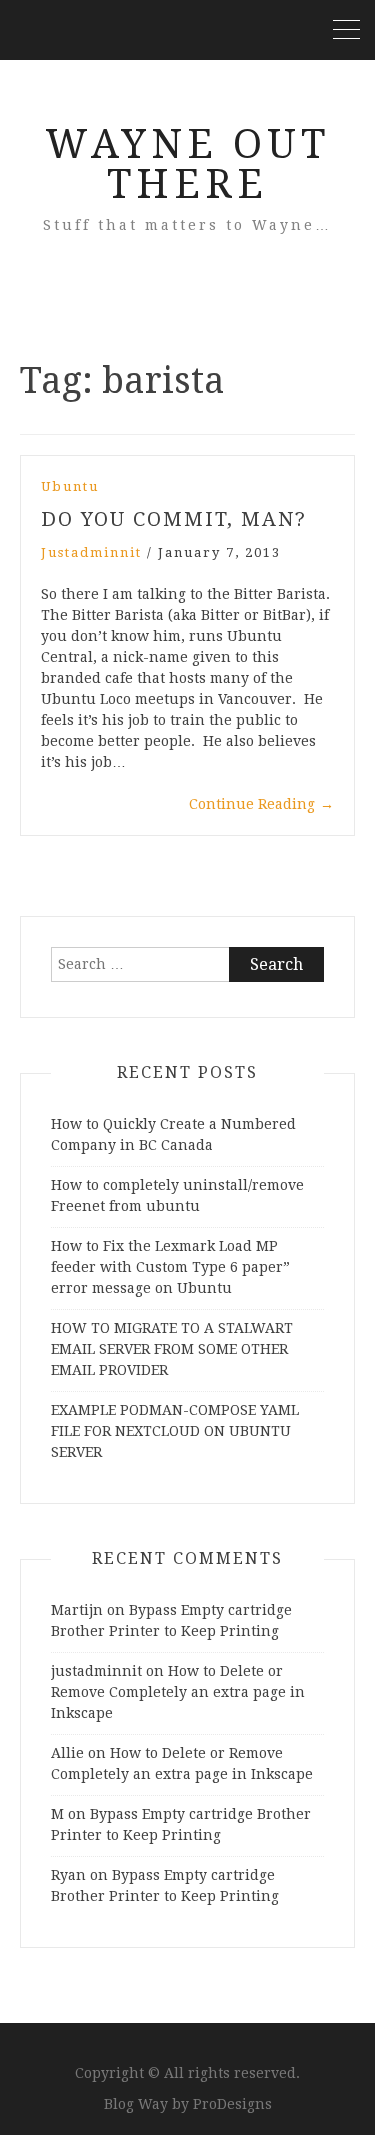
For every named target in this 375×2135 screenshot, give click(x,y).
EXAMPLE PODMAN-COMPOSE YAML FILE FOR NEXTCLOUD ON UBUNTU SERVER (175, 1431)
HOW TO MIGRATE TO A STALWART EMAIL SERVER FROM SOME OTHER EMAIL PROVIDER (172, 1349)
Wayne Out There (187, 164)
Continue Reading (261, 804)
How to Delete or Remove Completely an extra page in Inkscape (178, 1692)
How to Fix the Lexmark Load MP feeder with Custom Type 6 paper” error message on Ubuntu (170, 1267)
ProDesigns (232, 2104)
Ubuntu (70, 486)
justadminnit (91, 552)
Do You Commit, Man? (174, 519)
